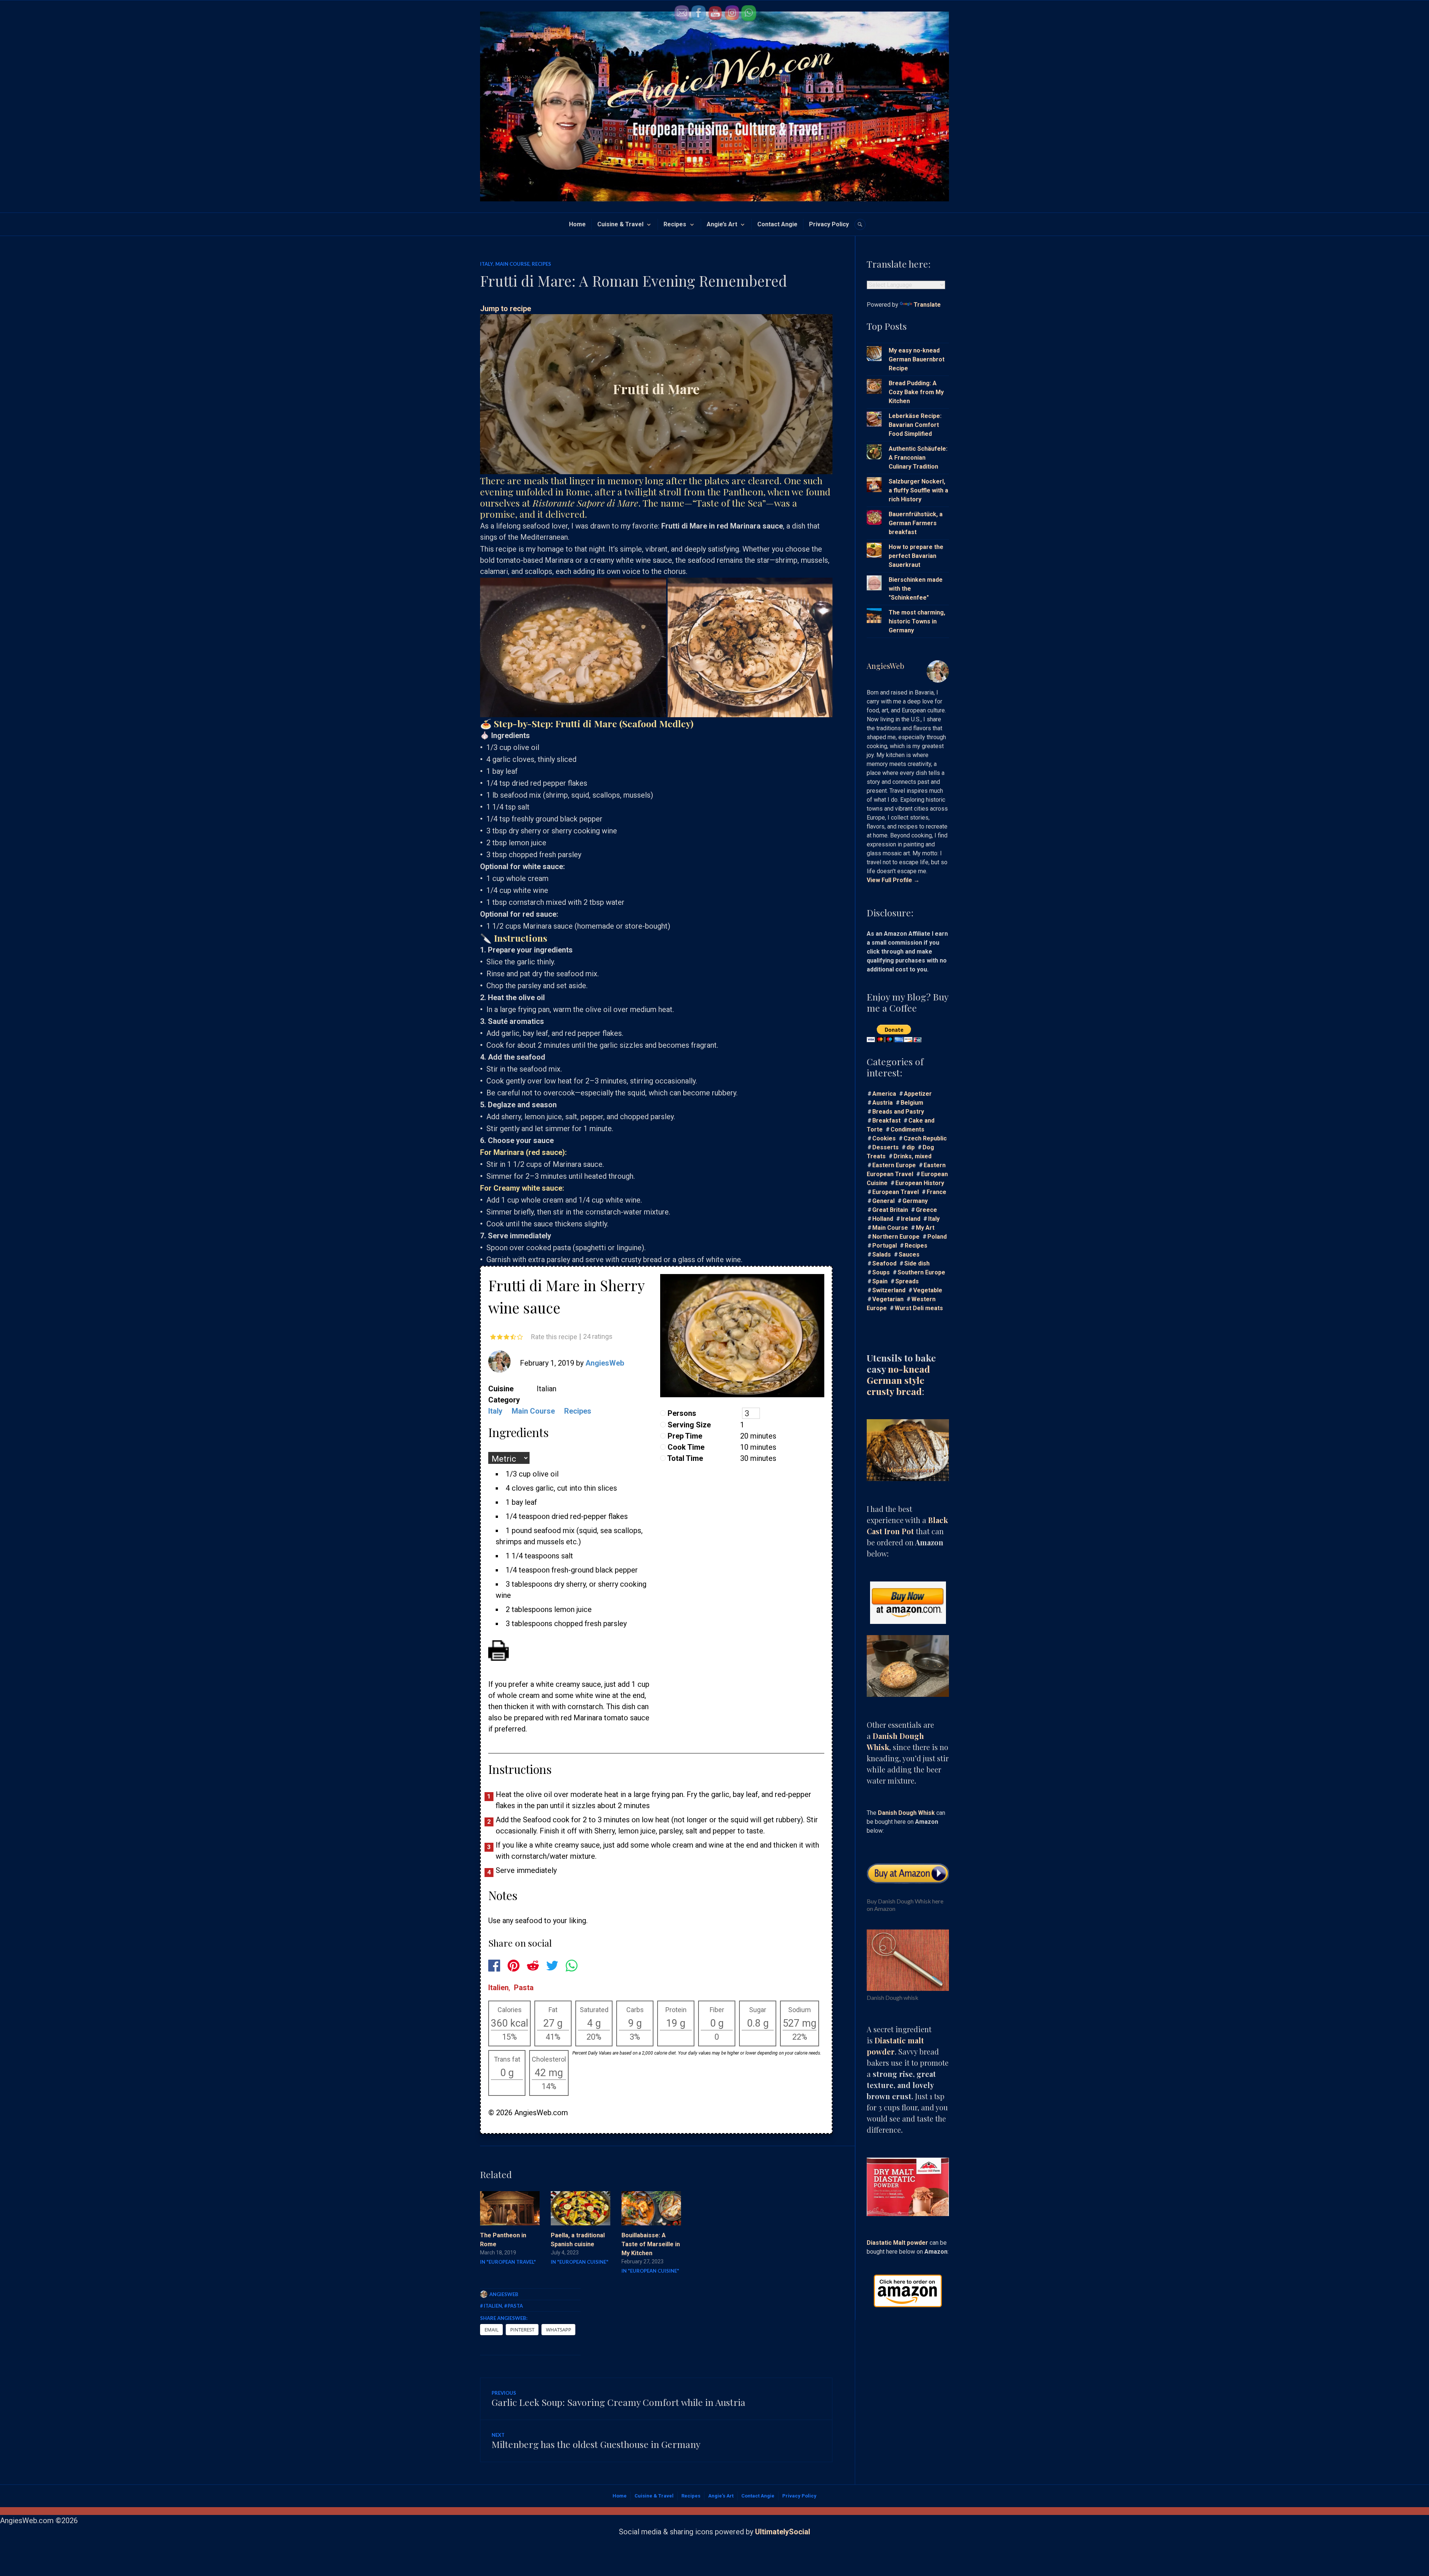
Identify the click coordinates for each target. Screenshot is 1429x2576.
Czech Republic (925, 1138)
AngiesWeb (605, 1363)
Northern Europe (896, 1237)
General (883, 1201)
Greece (926, 1210)
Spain (880, 1281)
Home (577, 224)
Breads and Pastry (898, 1112)
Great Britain (890, 1210)
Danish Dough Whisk (906, 1813)
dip (911, 1147)
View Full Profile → (893, 880)
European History (920, 1183)
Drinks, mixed (912, 1156)
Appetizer (918, 1094)
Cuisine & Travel (620, 224)
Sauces (909, 1255)
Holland (883, 1219)
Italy (487, 264)
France (936, 1192)
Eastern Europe (894, 1165)
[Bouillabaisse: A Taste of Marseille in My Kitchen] (651, 2208)
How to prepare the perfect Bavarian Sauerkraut (916, 556)
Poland (937, 1237)
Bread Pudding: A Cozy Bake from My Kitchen (916, 392)
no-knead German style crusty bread (898, 1380)
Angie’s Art (722, 224)
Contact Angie (777, 224)
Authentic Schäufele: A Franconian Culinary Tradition (918, 458)
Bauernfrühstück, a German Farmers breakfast (916, 523)
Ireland (911, 1219)
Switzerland (889, 1290)
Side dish (917, 1263)
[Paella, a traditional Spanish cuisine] (581, 2208)
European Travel (896, 1192)
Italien (498, 1988)
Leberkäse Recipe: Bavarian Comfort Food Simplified (915, 425)
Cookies (884, 1138)
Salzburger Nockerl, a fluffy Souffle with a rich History (918, 490)
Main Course (512, 264)
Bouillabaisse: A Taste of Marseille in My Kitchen (651, 2244)
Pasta (524, 1988)
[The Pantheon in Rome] (510, 2208)
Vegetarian (888, 1299)
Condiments (907, 1129)
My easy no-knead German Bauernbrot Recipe (917, 359)
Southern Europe (921, 1272)
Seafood (884, 1263)
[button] (573, 647)
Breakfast (886, 1121)
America (884, 1094)
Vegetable (928, 1290)
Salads (882, 1255)
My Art (925, 1228)
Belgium (912, 1103)
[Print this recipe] (498, 1658)
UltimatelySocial (783, 2532)
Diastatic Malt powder (897, 2243)
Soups (881, 1272)
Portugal (885, 1246)
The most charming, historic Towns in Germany (917, 621)
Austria (883, 1103)
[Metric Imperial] (511, 1459)
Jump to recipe (506, 309)
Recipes (675, 224)
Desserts (885, 1147)
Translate (927, 305)
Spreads (907, 1281)
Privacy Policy (829, 224)
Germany (915, 1201)
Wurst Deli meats (919, 1308)
